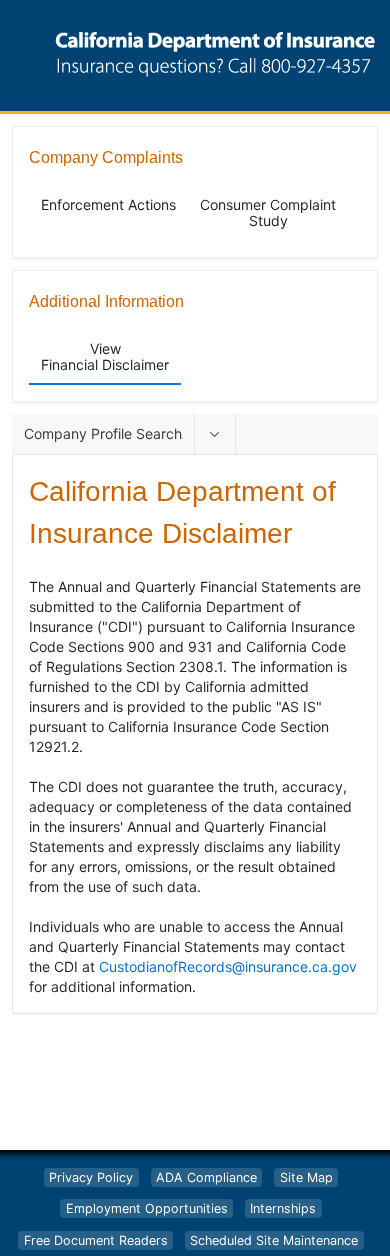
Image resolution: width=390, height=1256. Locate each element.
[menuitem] (215, 434)
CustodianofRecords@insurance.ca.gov (228, 966)
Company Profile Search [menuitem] (103, 433)
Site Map (306, 1177)
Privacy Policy (91, 1177)
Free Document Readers (96, 1240)
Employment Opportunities (147, 1208)
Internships (283, 1208)
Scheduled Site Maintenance (274, 1240)
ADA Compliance (206, 1177)
